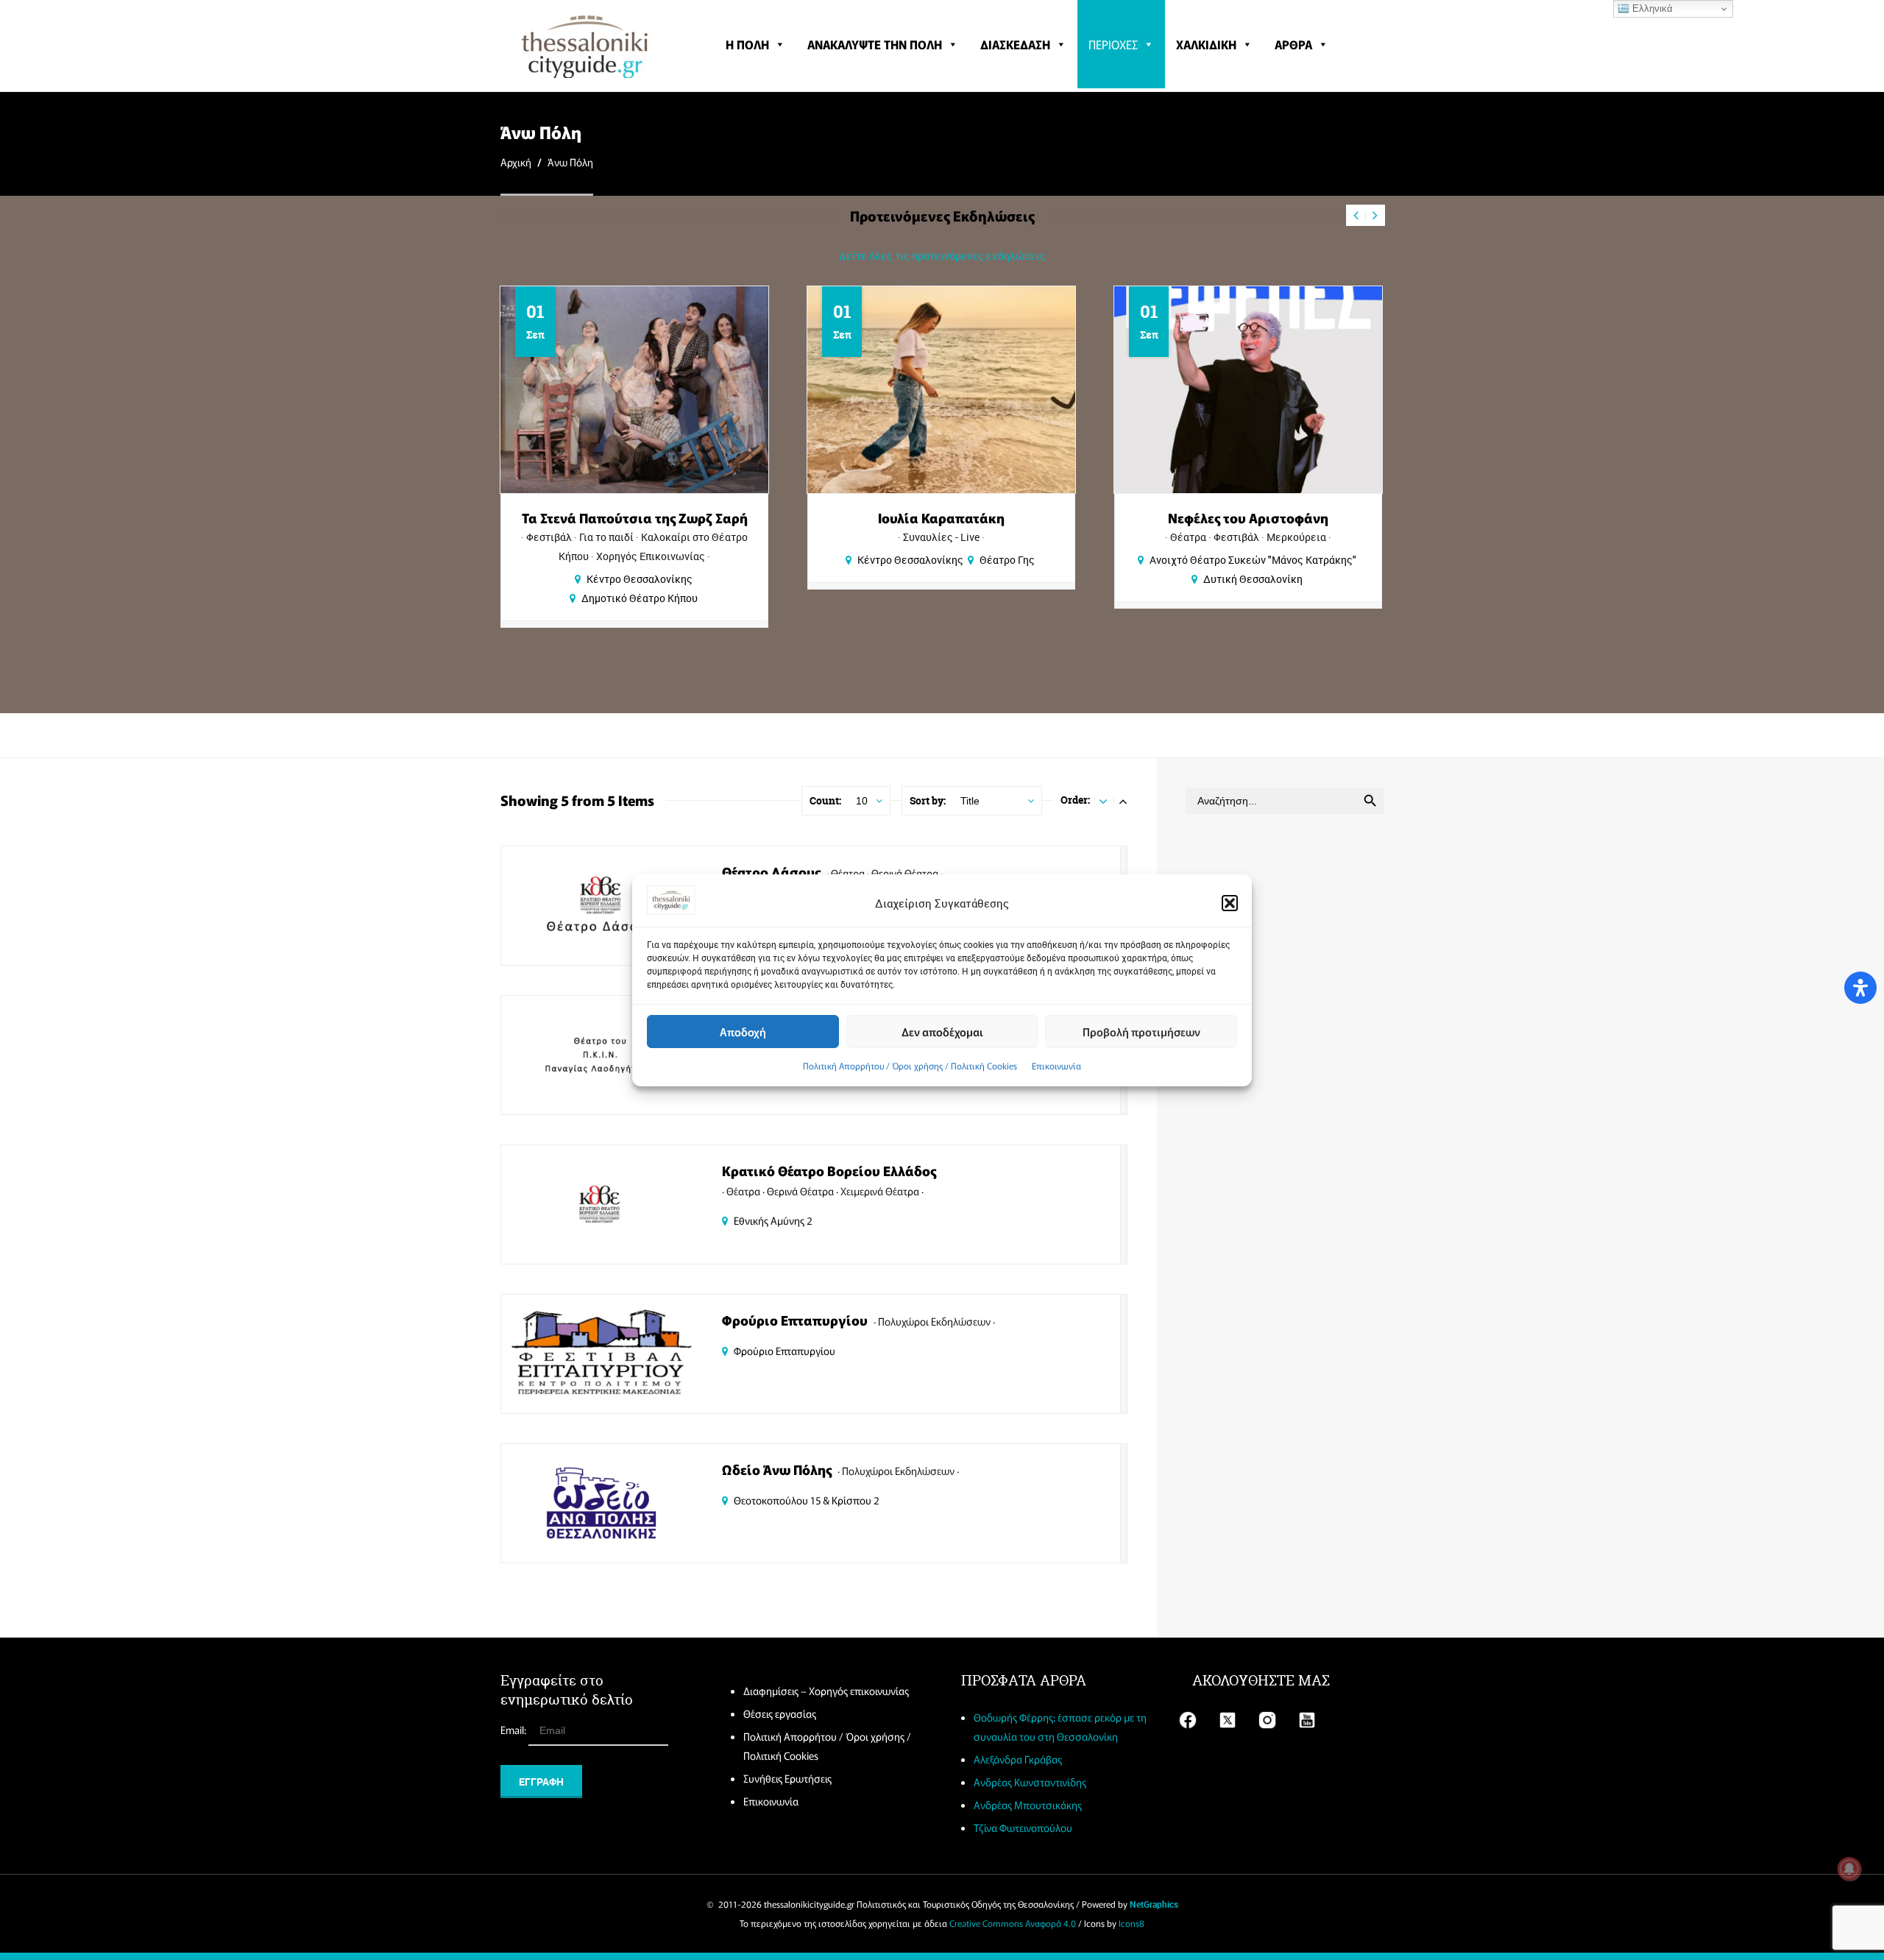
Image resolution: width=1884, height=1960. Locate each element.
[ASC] (1103, 800)
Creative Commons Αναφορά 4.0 (1013, 1923)
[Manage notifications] (1849, 1869)
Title (970, 801)
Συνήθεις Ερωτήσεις (787, 1778)
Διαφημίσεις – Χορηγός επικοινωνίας (826, 1691)
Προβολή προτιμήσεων (1141, 1031)
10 (862, 801)
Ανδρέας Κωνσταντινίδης (1030, 1782)
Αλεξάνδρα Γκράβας (1018, 1759)
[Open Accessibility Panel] (1860, 988)
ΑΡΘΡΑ (1293, 44)
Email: (514, 1730)
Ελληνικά (1651, 8)
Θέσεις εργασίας (780, 1713)
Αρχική (516, 162)
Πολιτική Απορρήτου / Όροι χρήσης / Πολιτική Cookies (910, 1065)
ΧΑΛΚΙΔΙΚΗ (1206, 44)
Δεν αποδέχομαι (942, 1031)
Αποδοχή (743, 1031)
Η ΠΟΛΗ (747, 44)
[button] (1230, 903)
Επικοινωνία (1056, 1065)
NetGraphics (1154, 1904)
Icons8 (1132, 1923)
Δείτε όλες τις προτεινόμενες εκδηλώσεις (942, 256)
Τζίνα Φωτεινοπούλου (1023, 1828)
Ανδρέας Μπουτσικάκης (1028, 1805)
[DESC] (1123, 800)
